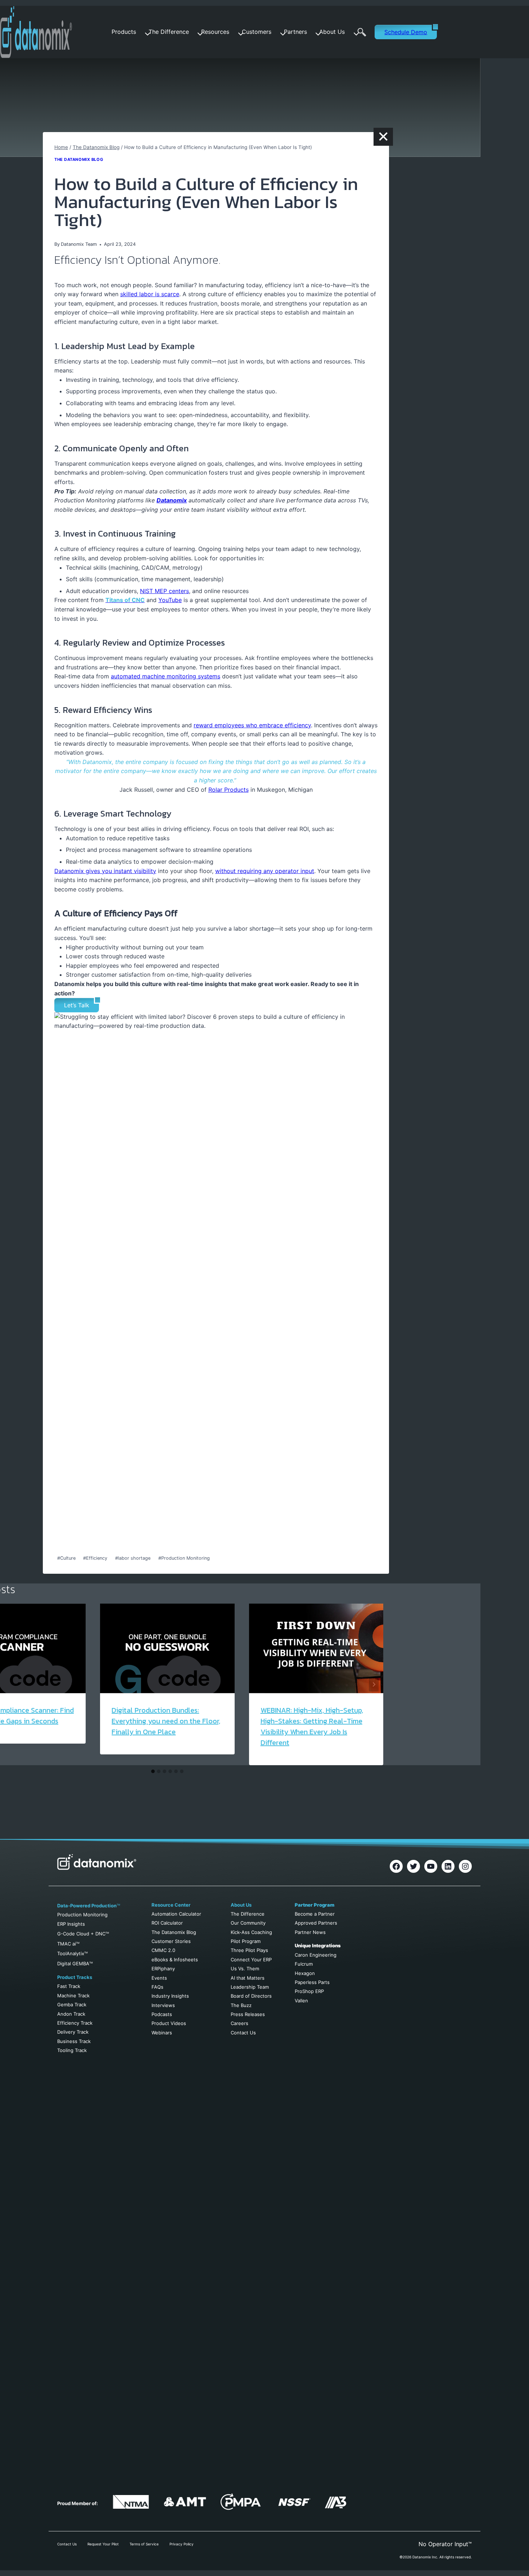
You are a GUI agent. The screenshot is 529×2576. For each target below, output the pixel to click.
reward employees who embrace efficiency (252, 725)
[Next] (374, 1684)
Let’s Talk (77, 1005)
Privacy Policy (182, 2544)
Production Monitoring (184, 1558)
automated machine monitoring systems (166, 676)
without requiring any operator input (265, 871)
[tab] (153, 1771)
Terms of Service (144, 2544)
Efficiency (95, 1558)
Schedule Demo (406, 32)
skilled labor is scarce (150, 294)
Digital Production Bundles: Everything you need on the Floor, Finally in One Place (166, 1721)
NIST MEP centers (164, 591)
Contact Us (67, 2544)
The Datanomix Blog (79, 159)
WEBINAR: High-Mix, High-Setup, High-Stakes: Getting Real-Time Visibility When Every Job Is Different (312, 1726)
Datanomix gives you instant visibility (105, 871)
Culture (66, 1558)
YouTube (170, 600)
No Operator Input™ (445, 2544)
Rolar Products (229, 790)
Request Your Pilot (103, 2544)
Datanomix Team (79, 244)
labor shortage (133, 1558)
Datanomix (172, 500)
